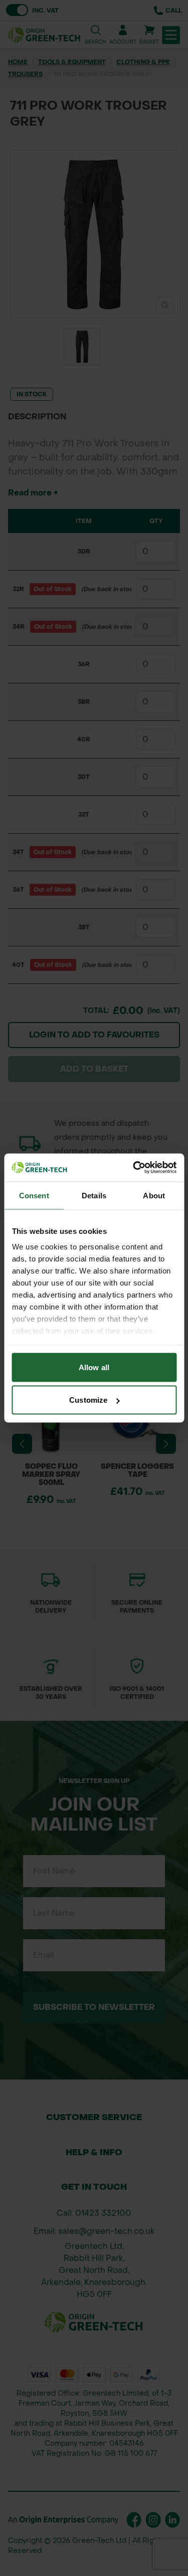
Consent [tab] (34, 1195)
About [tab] (154, 1195)
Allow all (94, 1367)
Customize (88, 1400)
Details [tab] (94, 1195)
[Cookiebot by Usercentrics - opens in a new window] (134, 1168)
